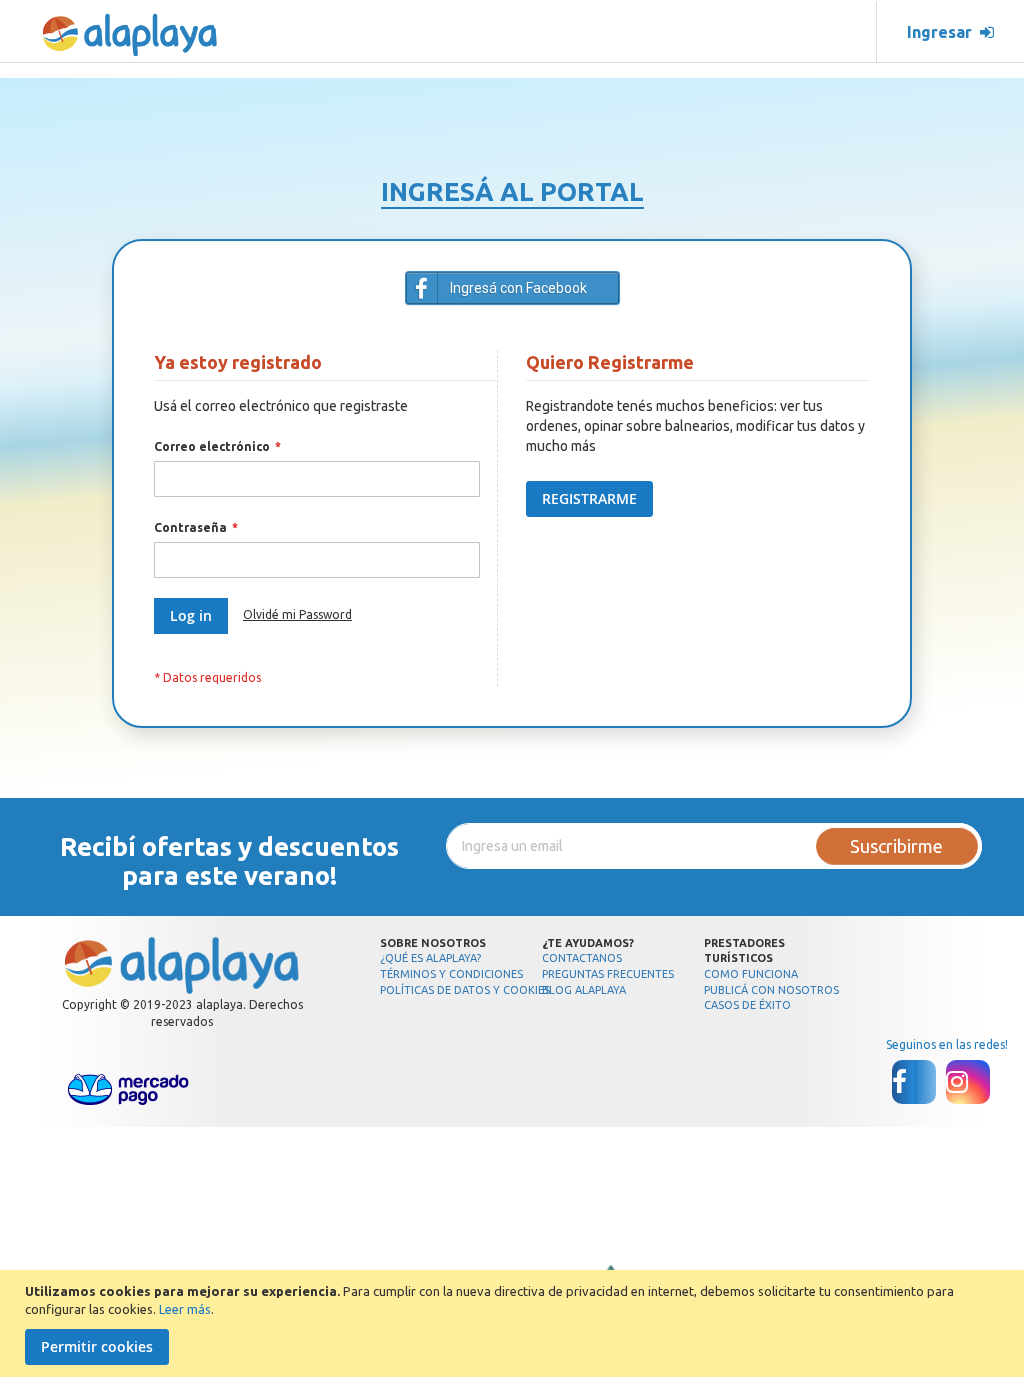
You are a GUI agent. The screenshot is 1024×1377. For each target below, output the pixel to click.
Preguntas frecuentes (608, 974)
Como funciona (751, 974)
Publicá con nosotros (771, 990)
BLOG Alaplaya (584, 990)
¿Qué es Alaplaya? (430, 958)
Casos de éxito (747, 1005)
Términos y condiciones (451, 974)
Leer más (185, 1309)
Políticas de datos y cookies (465, 990)
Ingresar (943, 32)
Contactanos (582, 958)
